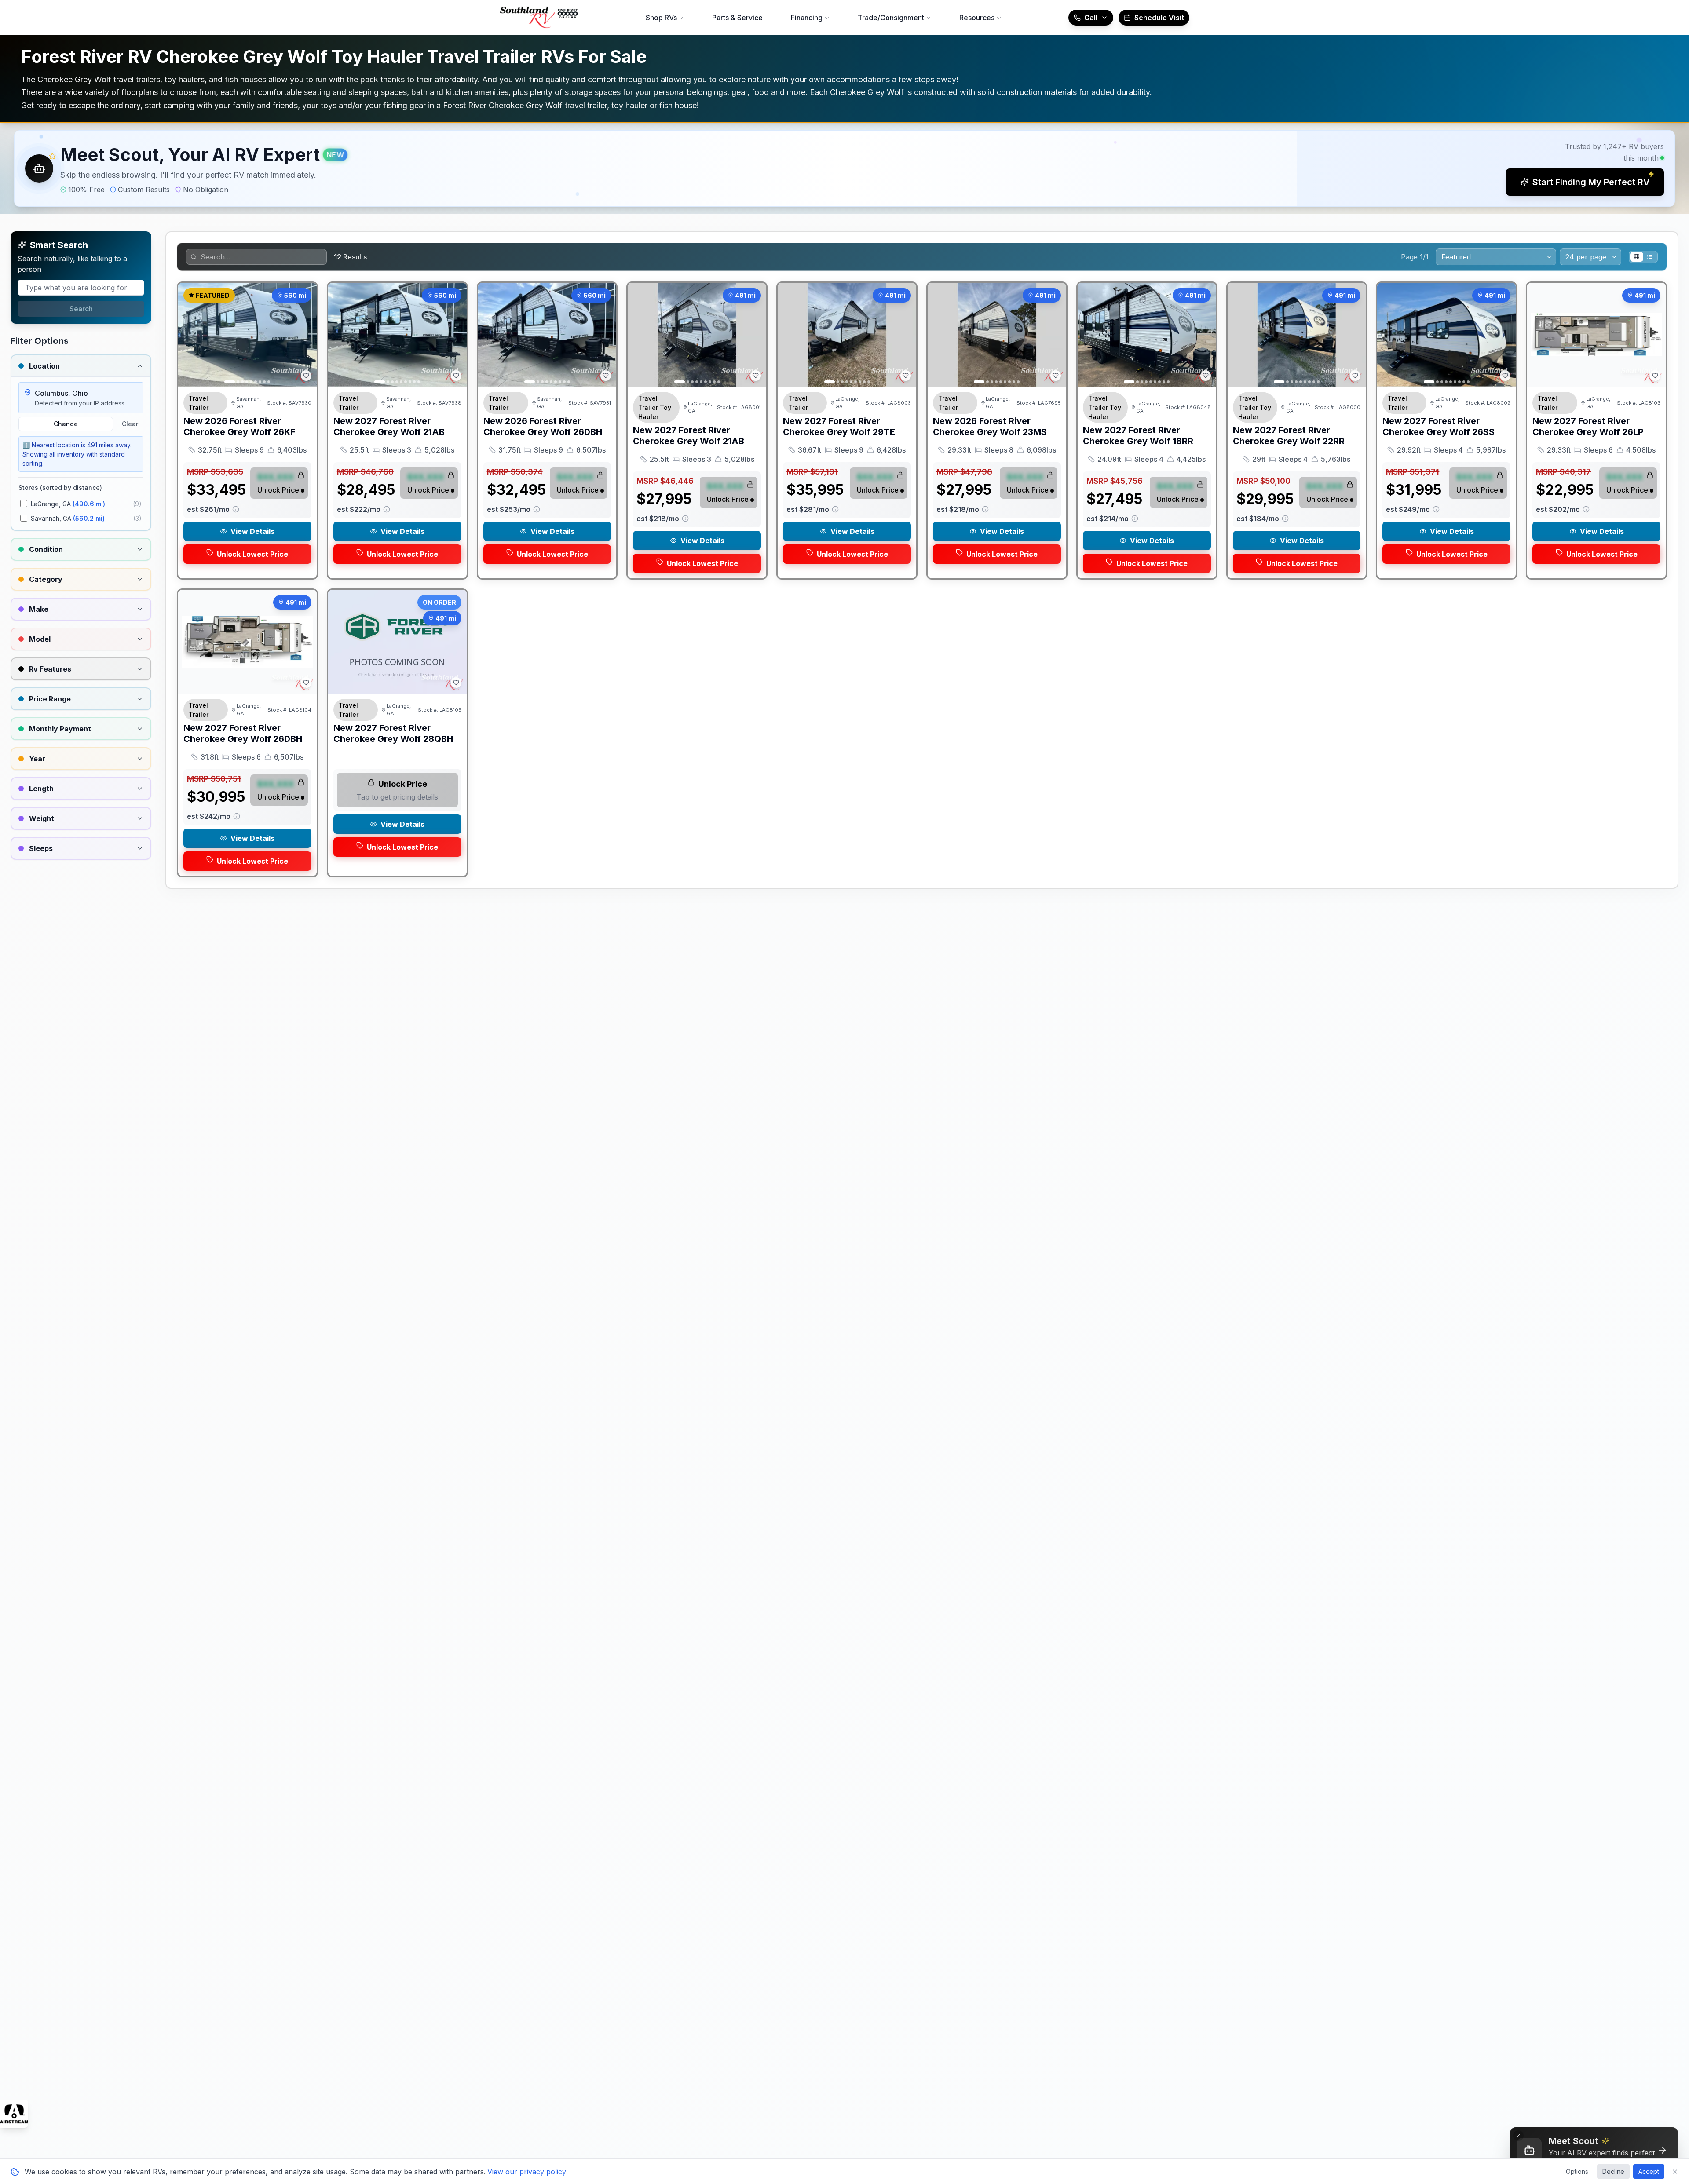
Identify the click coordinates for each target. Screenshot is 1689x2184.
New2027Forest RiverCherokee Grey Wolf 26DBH (243, 733)
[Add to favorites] (306, 376)
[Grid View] (1637, 257)
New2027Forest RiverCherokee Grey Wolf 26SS (1439, 426)
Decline (1613, 2171)
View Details (252, 531)
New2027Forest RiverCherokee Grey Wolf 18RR (1138, 436)
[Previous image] (190, 335)
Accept (1649, 2171)
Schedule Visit (1159, 18)
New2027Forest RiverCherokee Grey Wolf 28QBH (393, 733)
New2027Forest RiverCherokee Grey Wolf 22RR (1289, 436)
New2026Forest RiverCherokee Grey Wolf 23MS (990, 426)
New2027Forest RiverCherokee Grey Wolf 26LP (1588, 426)
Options (1577, 2171)
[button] (844, 168)
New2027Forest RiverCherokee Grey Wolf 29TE (839, 426)
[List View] (1650, 257)
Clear (130, 424)
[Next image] (305, 335)
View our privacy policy (527, 2172)
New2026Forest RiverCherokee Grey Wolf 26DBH (543, 426)
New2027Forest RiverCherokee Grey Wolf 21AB (389, 426)
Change (66, 424)
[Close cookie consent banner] (1675, 2172)
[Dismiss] (1518, 2136)
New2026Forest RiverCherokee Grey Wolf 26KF (239, 426)
